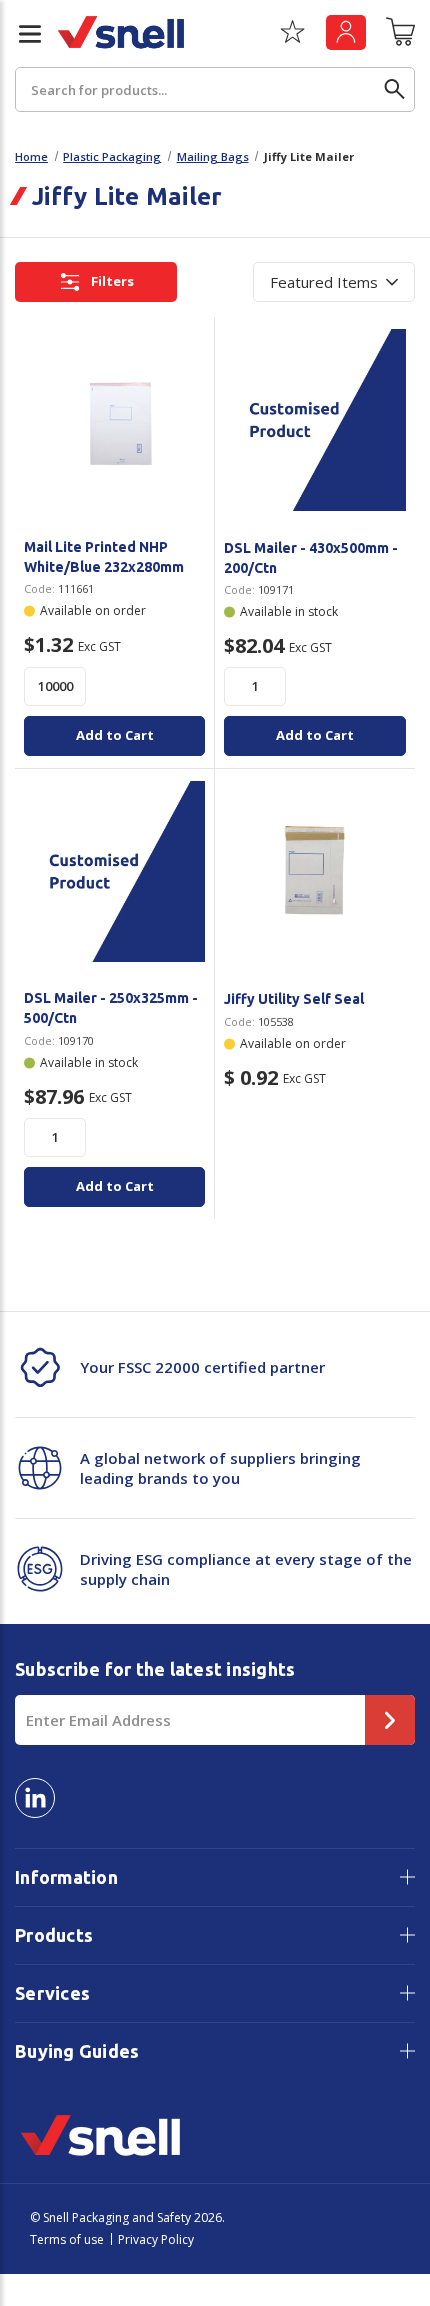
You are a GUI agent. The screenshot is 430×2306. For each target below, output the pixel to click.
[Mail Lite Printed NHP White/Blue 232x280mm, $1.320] (114, 419)
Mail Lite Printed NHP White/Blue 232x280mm (104, 557)
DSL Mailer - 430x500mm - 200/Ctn (311, 558)
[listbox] (334, 282)
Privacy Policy (156, 2239)
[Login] (346, 32)
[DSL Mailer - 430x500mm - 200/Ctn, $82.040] (315, 420)
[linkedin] (35, 1798)
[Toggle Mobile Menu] (22, 34)
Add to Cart (115, 735)
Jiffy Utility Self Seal (294, 999)
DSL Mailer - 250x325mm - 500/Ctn (111, 1008)
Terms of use (67, 2239)
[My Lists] (292, 39)
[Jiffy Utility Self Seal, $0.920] (315, 872)
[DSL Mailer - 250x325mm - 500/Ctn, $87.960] (114, 871)
